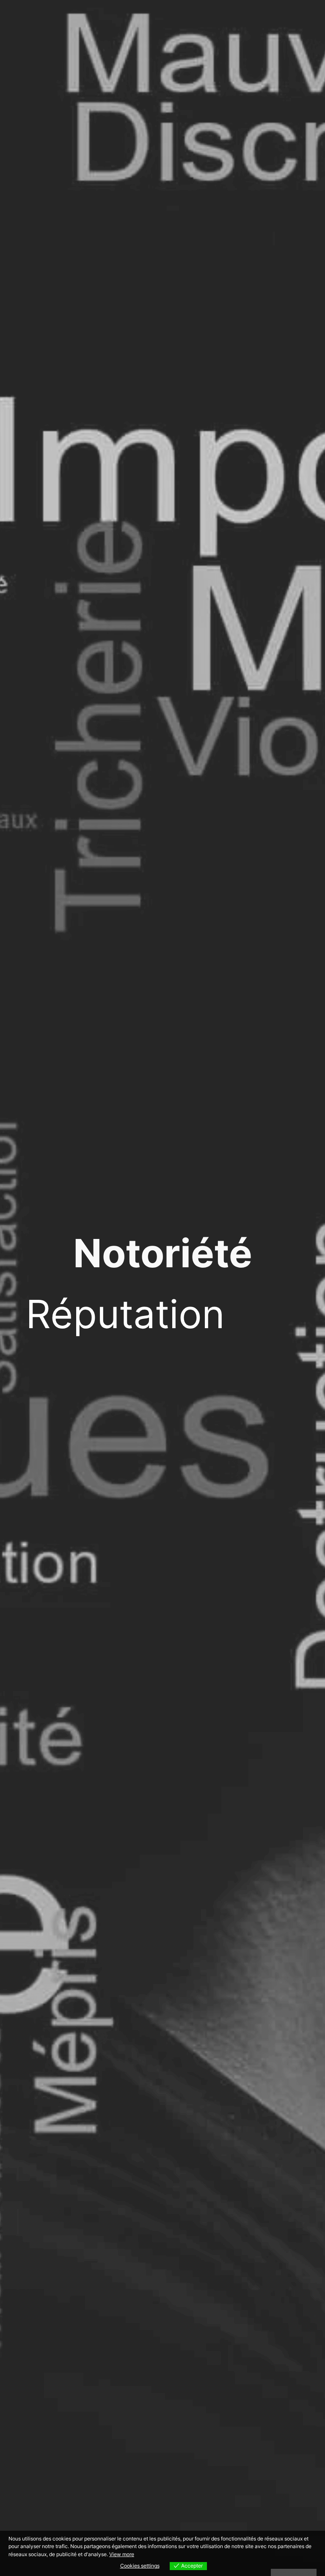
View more (122, 2554)
